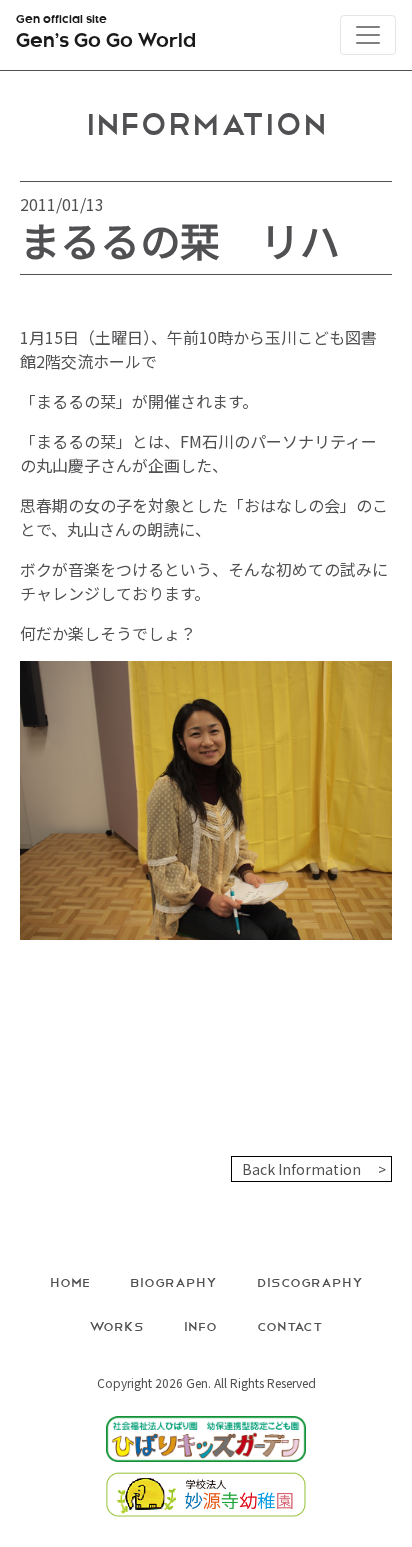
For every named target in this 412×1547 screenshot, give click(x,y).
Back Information (301, 1169)
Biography (173, 1281)
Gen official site (106, 33)
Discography (310, 1281)
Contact (290, 1325)
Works (116, 1325)
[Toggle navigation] (368, 35)
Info (200, 1325)
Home (70, 1281)
